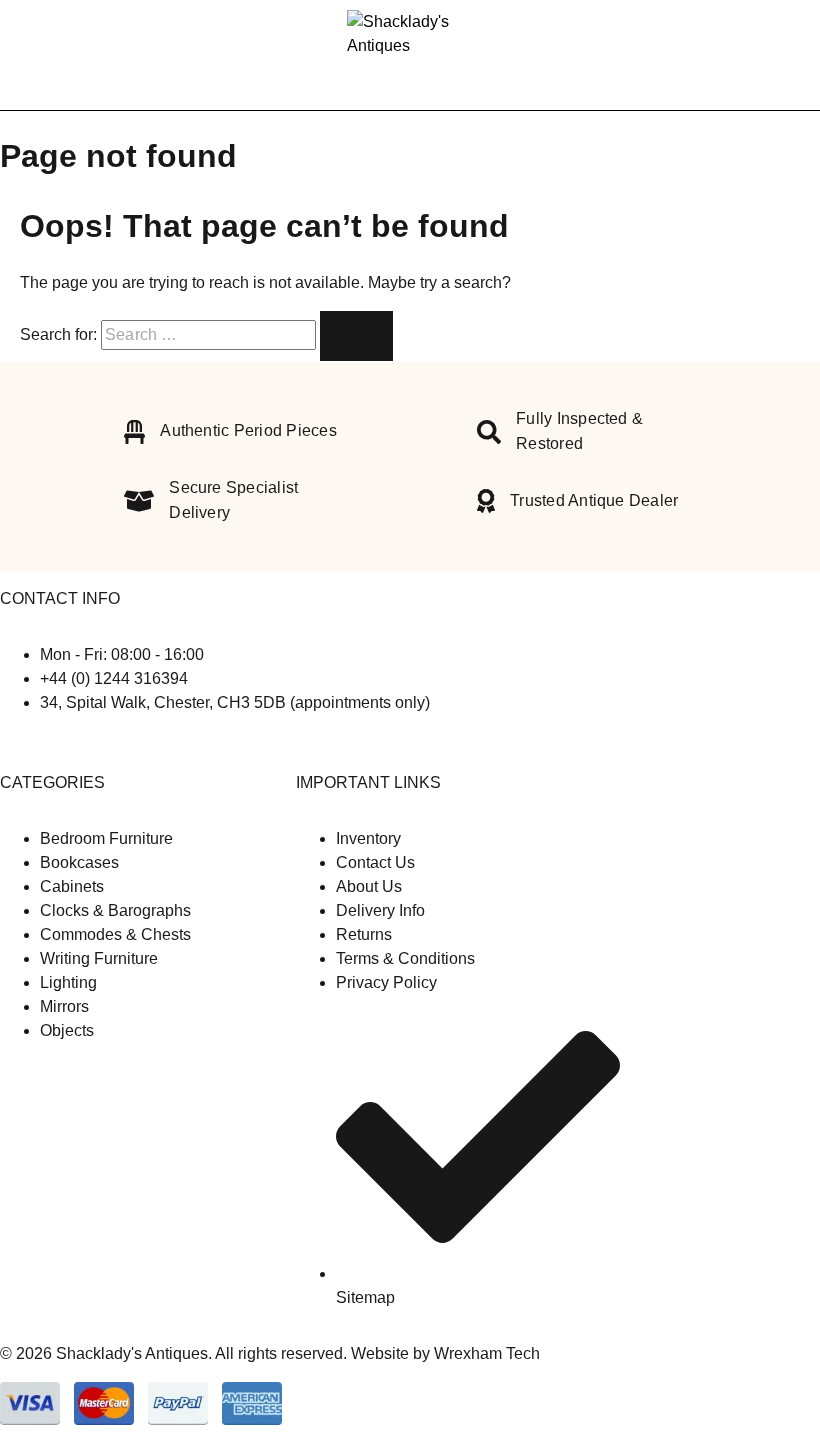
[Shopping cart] (792, 54)
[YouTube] (38, 742)
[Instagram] (24, 742)
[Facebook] (8, 742)
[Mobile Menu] (40, 55)
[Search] (760, 55)
